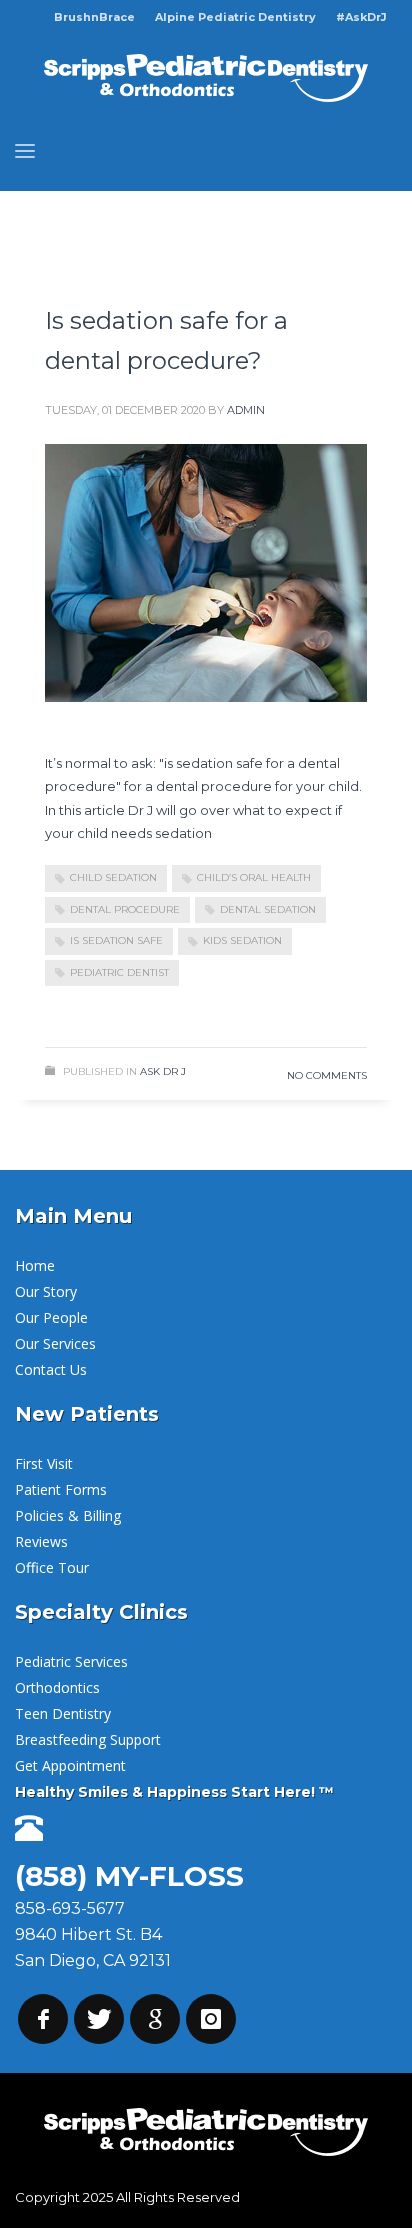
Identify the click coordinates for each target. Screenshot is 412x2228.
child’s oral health (254, 877)
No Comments (327, 1075)
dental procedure (125, 909)
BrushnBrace (94, 17)
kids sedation (242, 940)
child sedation (113, 877)
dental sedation (268, 909)
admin (246, 410)
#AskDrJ (361, 17)
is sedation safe (116, 940)
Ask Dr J (163, 1071)
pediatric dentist (119, 972)
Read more (303, 1011)
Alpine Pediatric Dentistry (235, 17)
